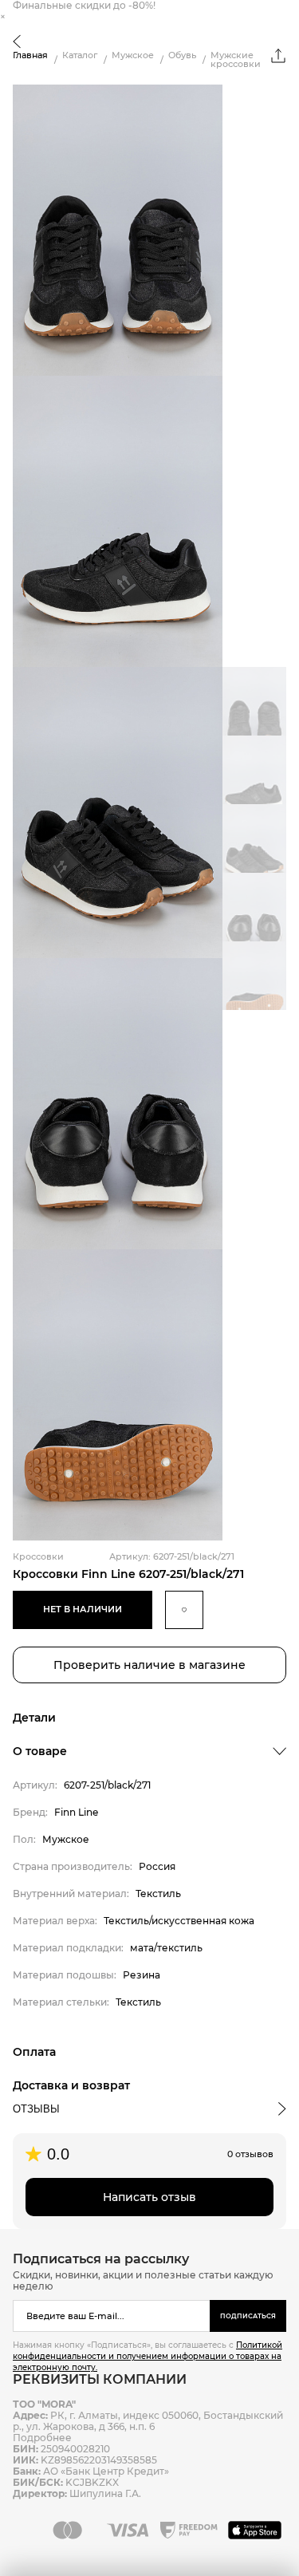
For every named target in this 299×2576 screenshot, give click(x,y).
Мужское (133, 55)
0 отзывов (250, 2154)
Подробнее (42, 2438)
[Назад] (17, 43)
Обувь (182, 55)
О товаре (40, 1751)
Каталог (80, 55)
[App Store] (257, 2530)
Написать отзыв (149, 2197)
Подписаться (248, 2316)
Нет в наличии (83, 1609)
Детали (34, 1718)
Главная (30, 55)
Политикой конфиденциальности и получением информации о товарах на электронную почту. (148, 2356)
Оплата (34, 2052)
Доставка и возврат (71, 2085)
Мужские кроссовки (236, 60)
